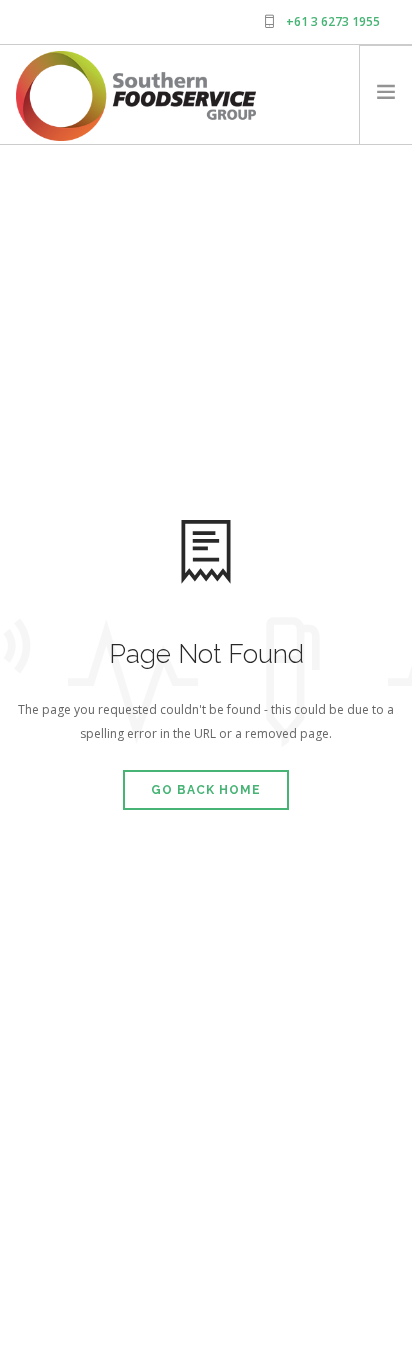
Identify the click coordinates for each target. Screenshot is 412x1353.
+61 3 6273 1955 (333, 21)
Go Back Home (206, 790)
